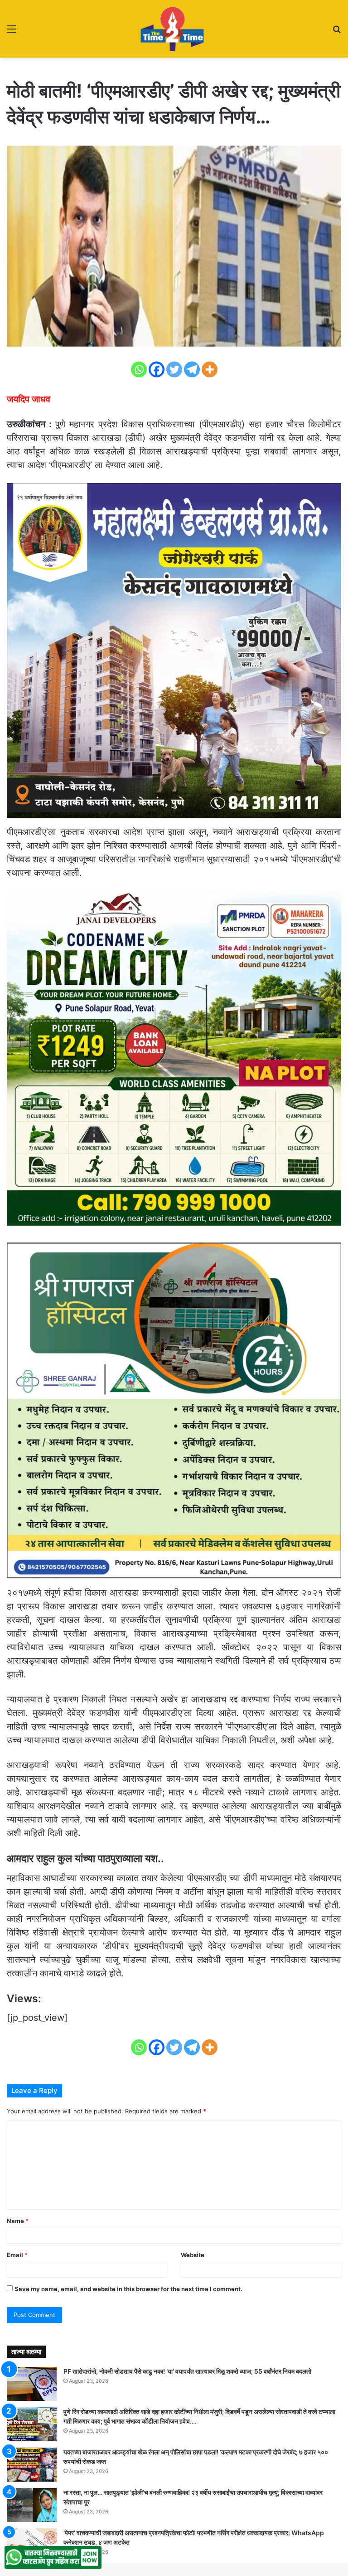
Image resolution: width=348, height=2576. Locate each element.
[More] (210, 369)
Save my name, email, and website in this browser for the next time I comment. (128, 2289)
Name (18, 2221)
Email (17, 2255)
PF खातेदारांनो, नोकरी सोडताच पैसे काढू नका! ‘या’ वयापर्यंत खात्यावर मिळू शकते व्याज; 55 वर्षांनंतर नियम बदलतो (187, 2371)
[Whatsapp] (139, 369)
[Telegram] (192, 369)
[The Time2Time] (174, 29)
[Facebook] (157, 369)
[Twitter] (174, 369)
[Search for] (337, 32)
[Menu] (11, 32)
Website (193, 2255)
